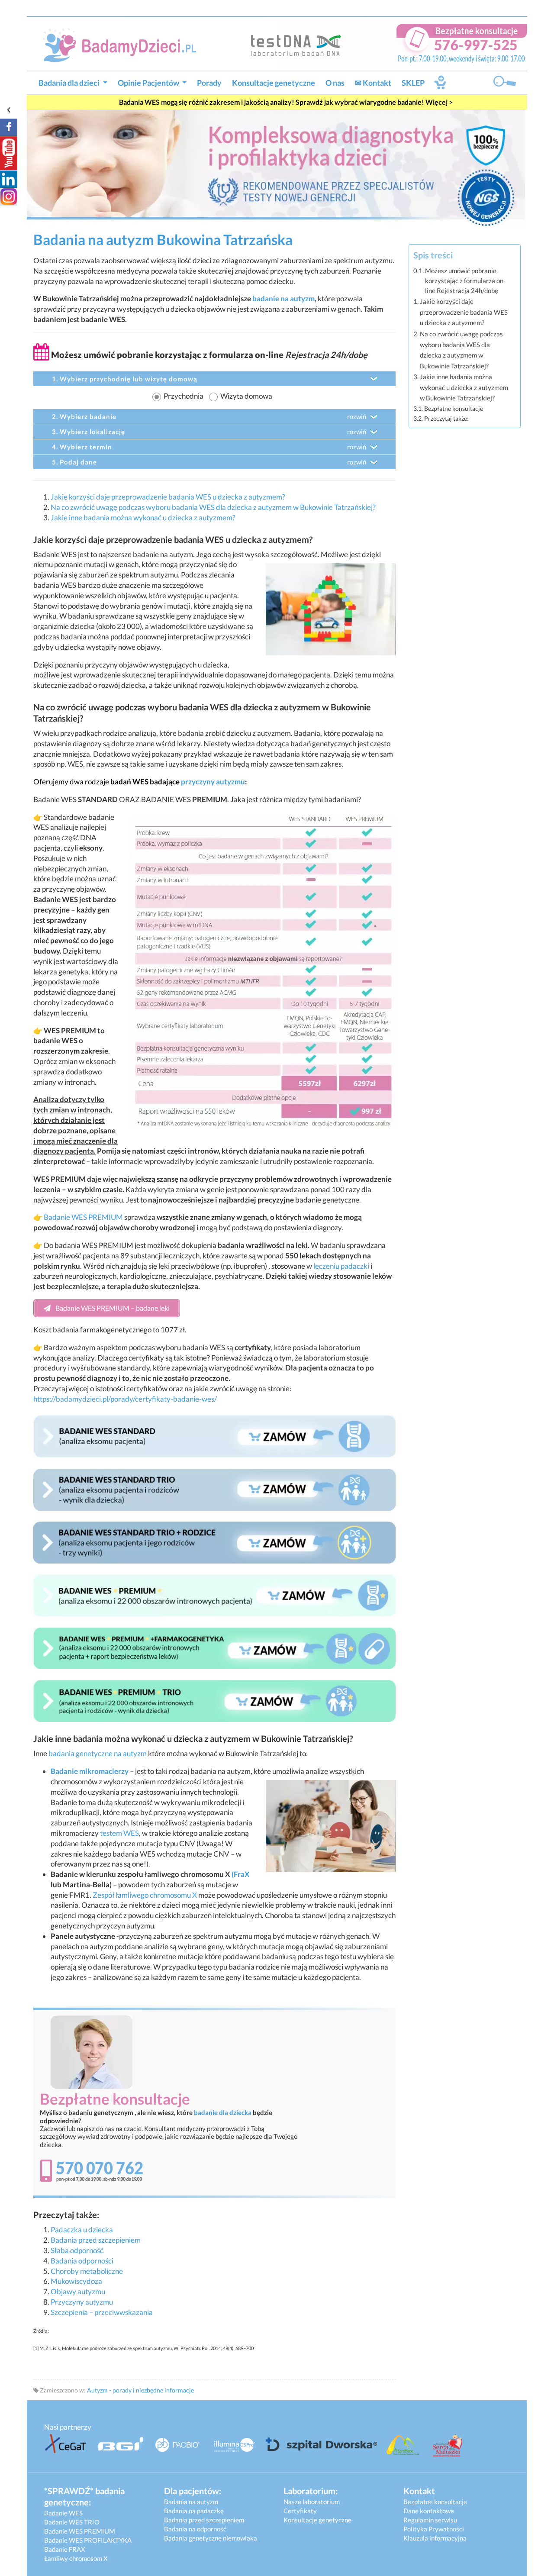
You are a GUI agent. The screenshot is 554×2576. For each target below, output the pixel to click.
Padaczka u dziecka (82, 2229)
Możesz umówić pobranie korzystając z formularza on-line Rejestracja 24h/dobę (465, 281)
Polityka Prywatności (434, 2529)
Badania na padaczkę (194, 2511)
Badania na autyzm (191, 2502)
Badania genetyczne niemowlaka (211, 2538)
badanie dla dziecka (223, 2112)
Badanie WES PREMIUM (83, 1217)
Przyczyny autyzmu (82, 2302)
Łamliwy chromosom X (76, 2558)
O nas (335, 83)
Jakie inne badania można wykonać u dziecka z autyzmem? (143, 517)
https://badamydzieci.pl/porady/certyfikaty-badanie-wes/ (125, 1399)
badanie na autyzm (283, 298)
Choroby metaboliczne (87, 2271)
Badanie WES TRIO (72, 2522)
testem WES (119, 1833)
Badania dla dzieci (70, 83)
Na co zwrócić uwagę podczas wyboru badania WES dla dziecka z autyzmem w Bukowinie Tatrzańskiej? (213, 507)
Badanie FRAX (65, 2549)
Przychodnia (184, 396)
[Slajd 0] (276, 167)
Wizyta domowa (246, 396)
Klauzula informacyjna (435, 2538)
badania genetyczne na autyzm (98, 1753)
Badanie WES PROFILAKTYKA (88, 2540)
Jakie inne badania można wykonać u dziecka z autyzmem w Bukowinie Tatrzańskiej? (464, 387)
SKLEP (413, 83)
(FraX (241, 1874)
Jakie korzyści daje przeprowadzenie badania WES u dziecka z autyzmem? (168, 497)
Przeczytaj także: (446, 418)
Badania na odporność (195, 2529)
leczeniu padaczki (341, 1266)
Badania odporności (82, 2261)
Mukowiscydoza (76, 2281)
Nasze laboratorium (312, 2502)
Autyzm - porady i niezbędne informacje (140, 2390)
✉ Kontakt (373, 83)
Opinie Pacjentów (149, 83)
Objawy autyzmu (78, 2291)
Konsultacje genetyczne (274, 83)
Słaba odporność (77, 2250)
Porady (209, 83)
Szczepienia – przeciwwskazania (102, 2312)
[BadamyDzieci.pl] (123, 44)
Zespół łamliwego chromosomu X (145, 1895)
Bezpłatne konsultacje (454, 408)
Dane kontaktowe (429, 2511)
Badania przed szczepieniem (96, 2240)
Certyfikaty (300, 2511)
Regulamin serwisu (430, 2520)
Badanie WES (63, 2513)
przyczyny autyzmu (213, 782)
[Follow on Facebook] (9, 127)
